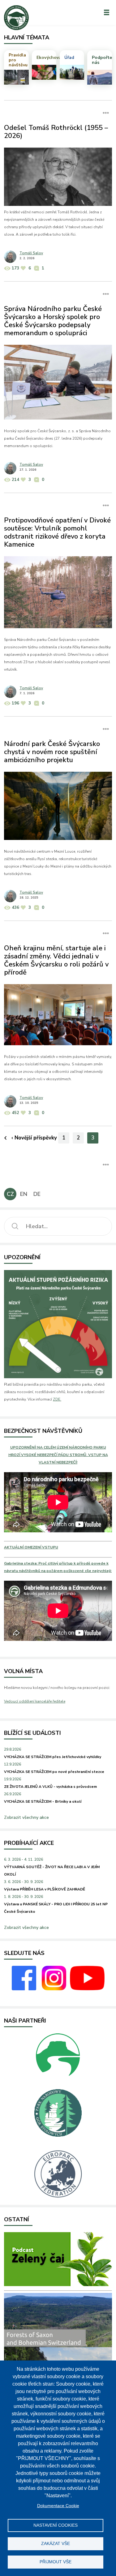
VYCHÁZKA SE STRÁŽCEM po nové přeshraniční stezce (54, 1772)
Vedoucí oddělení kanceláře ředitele (35, 1701)
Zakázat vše (56, 2544)
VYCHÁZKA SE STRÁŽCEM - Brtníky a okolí (43, 1801)
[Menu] (107, 12)
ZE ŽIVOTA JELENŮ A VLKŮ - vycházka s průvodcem (50, 1787)
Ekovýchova (47, 58)
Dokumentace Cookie (58, 2506)
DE (37, 1194)
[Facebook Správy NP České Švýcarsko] (24, 1989)
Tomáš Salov (31, 253)
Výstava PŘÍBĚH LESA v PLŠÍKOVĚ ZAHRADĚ (45, 1889)
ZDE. (57, 1399)
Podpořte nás (102, 60)
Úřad (69, 58)
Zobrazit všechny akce (26, 1817)
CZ (10, 1194)
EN (24, 1194)
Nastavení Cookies (56, 2525)
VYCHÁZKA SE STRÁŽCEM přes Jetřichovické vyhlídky (53, 1757)
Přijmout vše (56, 2562)
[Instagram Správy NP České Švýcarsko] (54, 1989)
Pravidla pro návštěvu (18, 60)
